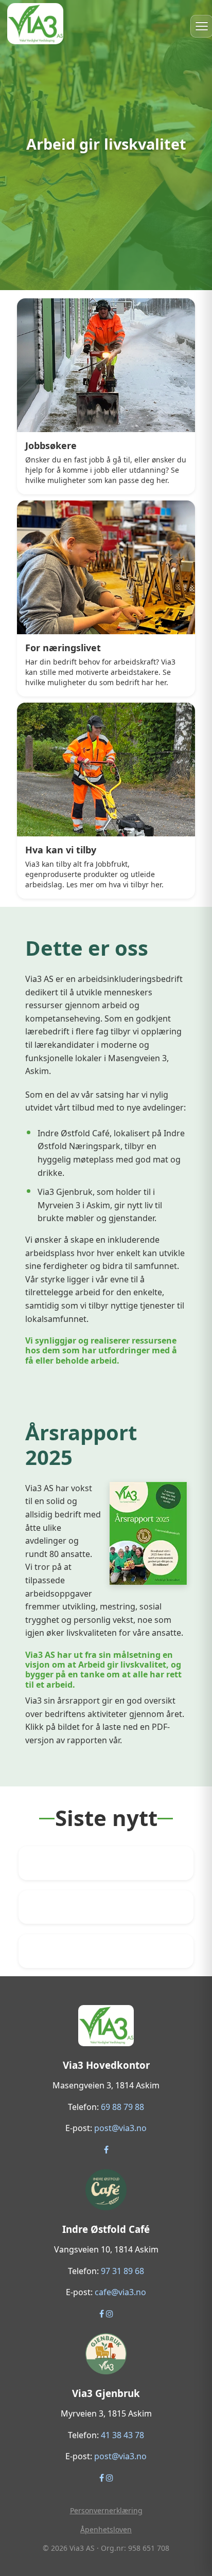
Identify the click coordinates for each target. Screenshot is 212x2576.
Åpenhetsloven (106, 2529)
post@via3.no (120, 2128)
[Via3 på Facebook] (106, 2150)
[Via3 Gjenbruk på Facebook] (103, 2478)
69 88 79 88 (122, 2107)
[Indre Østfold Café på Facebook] (103, 2314)
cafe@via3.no (120, 2292)
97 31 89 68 (122, 2271)
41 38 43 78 (122, 2435)
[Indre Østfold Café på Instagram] (110, 2314)
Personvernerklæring (106, 2510)
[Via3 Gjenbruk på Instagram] (110, 2478)
